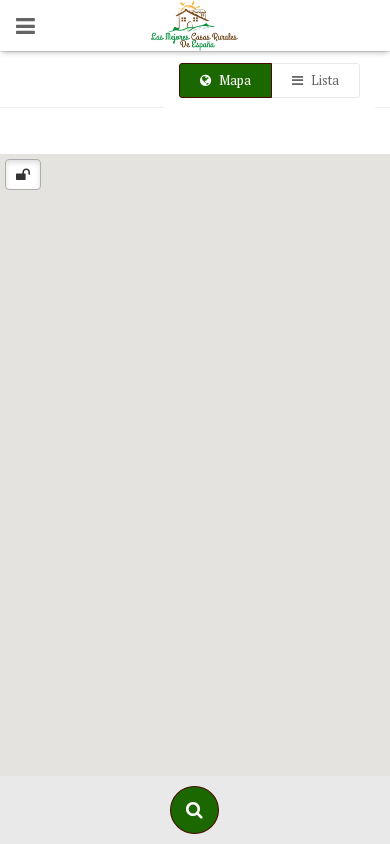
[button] (195, 462)
